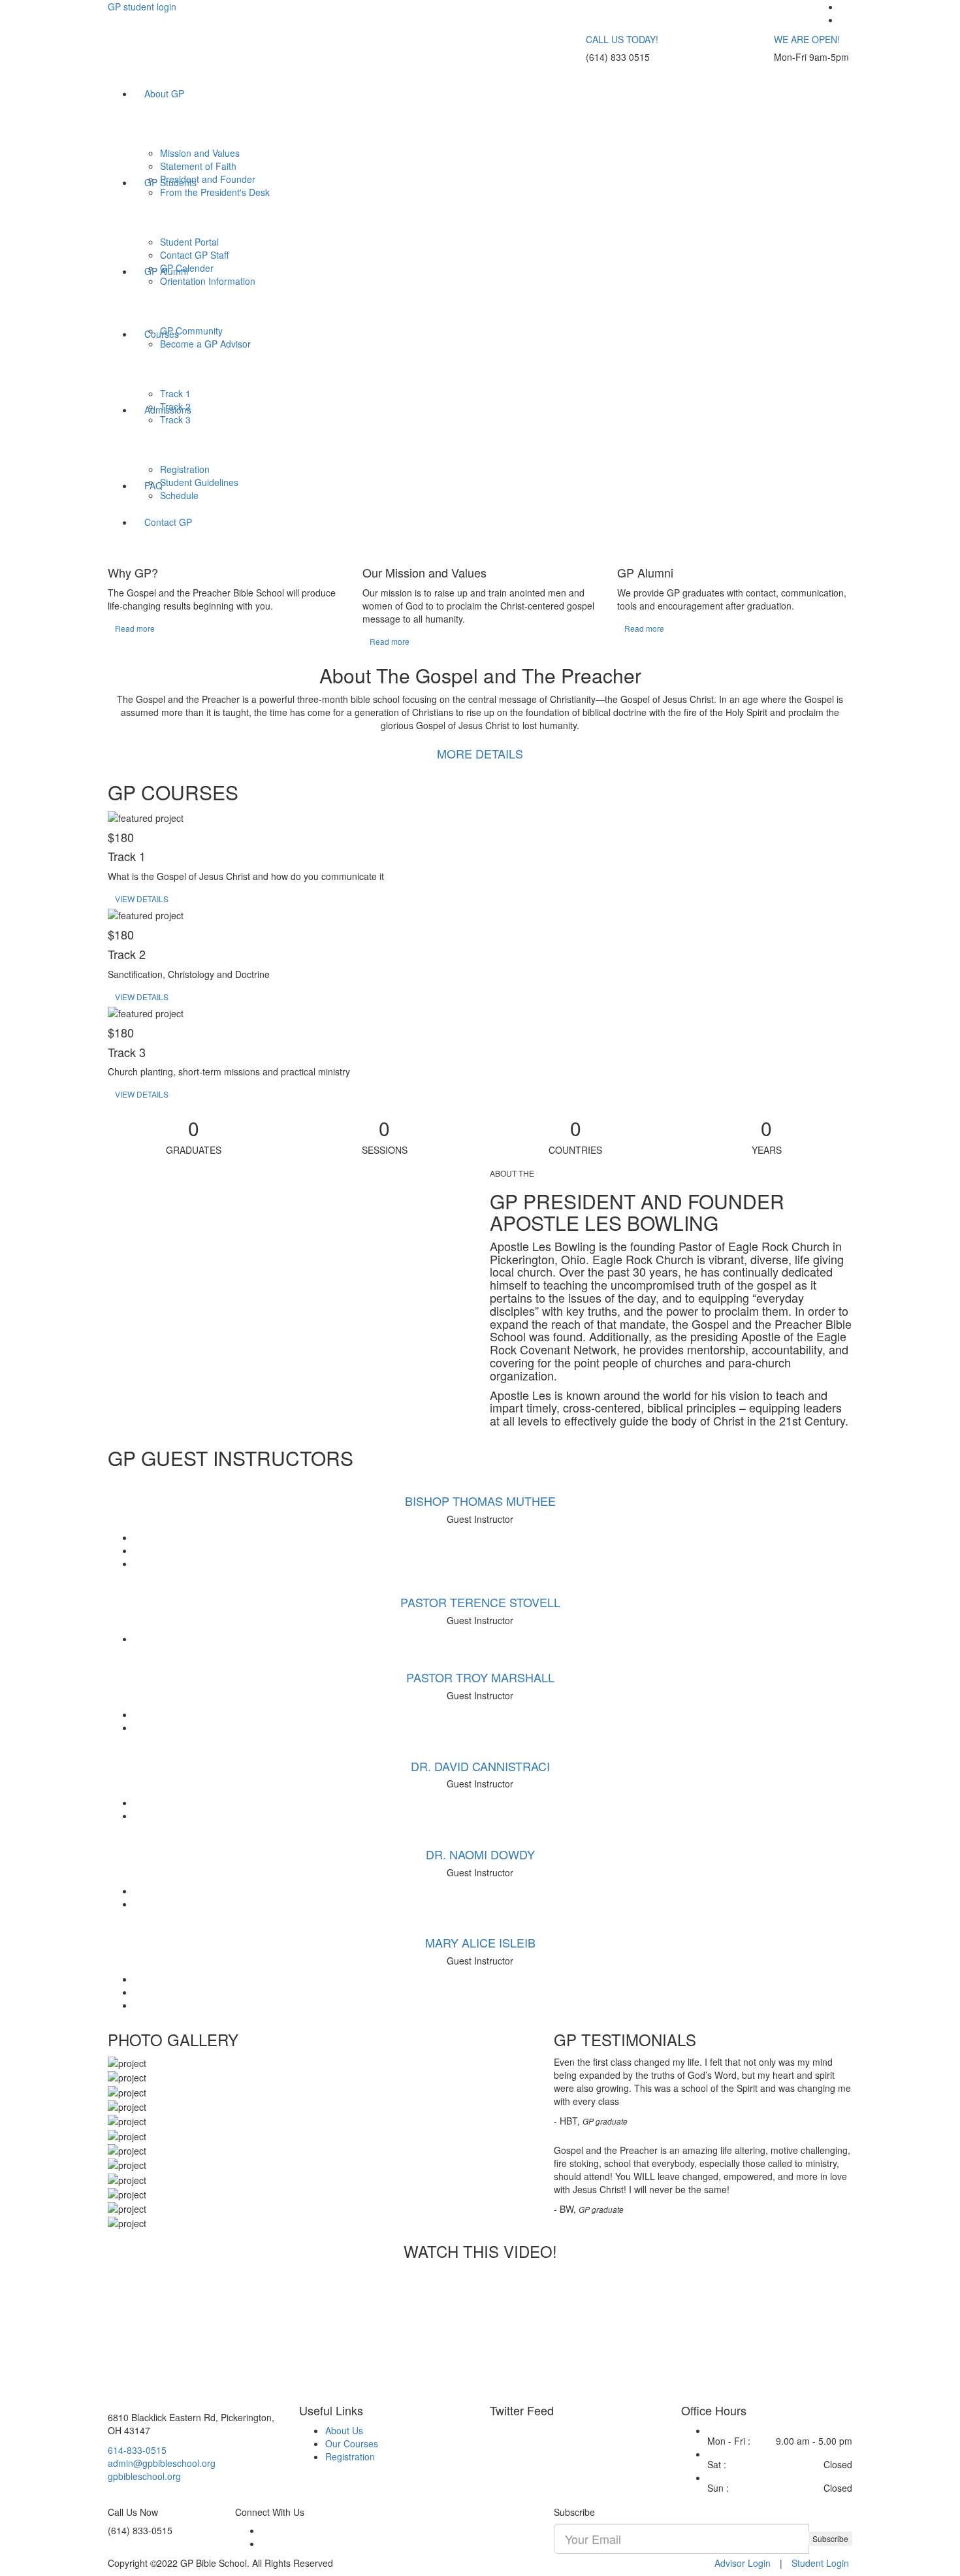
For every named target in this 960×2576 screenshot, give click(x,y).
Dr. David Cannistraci (480, 1766)
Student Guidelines (199, 482)
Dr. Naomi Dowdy (480, 1854)
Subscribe (830, 2538)
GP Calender (187, 268)
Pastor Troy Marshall (480, 1677)
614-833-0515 (137, 2450)
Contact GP (168, 522)
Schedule (179, 495)
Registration (185, 469)
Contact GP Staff (194, 255)
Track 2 (175, 406)
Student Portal (189, 242)
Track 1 (175, 393)
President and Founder (208, 179)
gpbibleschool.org (144, 2476)
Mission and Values (200, 153)
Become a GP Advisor (205, 344)
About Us (344, 2430)
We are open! (807, 39)
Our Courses (352, 2443)
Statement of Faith (198, 166)
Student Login (820, 2563)
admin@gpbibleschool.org (162, 2463)
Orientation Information (208, 281)
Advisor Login (743, 2563)
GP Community (191, 331)
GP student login (142, 7)
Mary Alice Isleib (480, 1942)
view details (142, 899)
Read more (135, 628)
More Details (480, 753)
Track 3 (175, 419)
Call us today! (622, 39)
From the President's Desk (215, 192)
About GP (164, 93)
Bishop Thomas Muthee (480, 1501)
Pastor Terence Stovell (480, 1602)
